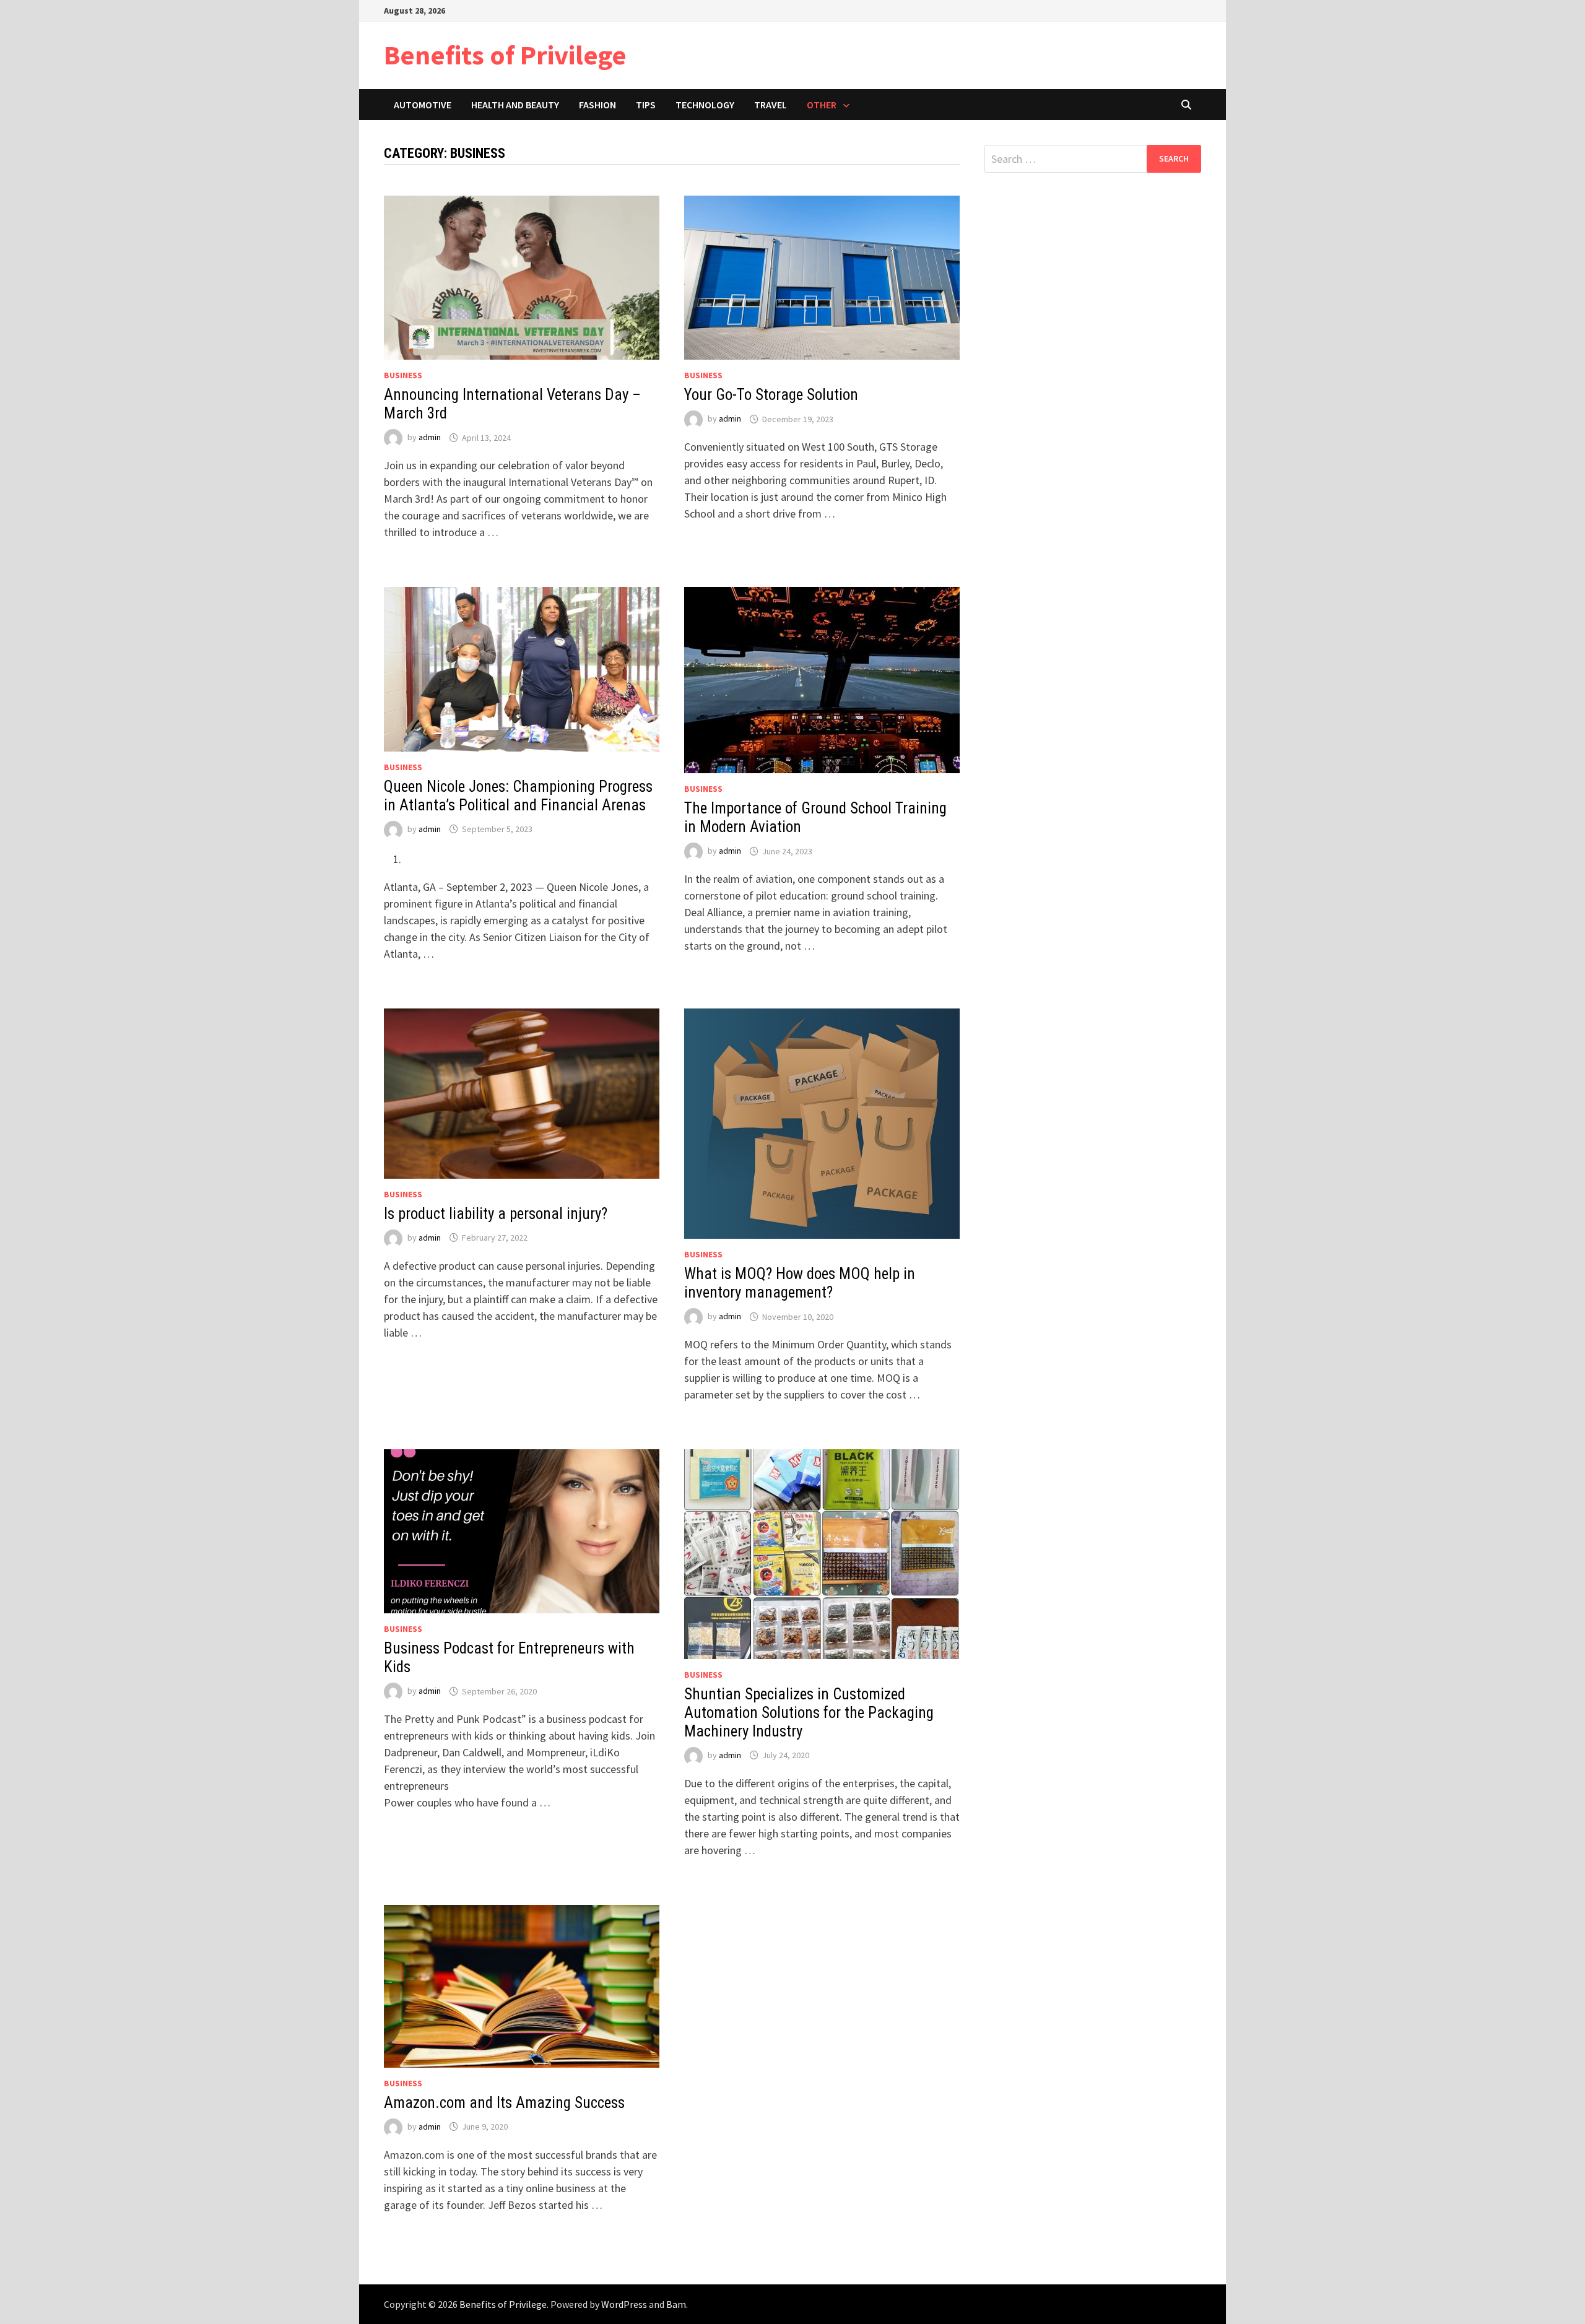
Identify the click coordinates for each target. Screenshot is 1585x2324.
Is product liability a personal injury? (496, 1214)
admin (430, 438)
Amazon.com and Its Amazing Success (504, 2103)
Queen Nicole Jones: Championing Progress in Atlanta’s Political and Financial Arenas (518, 796)
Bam (676, 2304)
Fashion (597, 105)
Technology (705, 105)
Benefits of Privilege (505, 55)
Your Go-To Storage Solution (771, 395)
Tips (646, 105)
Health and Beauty (515, 105)
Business (403, 375)
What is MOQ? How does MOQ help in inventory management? (800, 1283)
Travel (771, 105)
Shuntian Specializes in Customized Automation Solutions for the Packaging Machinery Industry (809, 1713)
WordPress (624, 2304)
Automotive (423, 105)
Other (822, 105)
